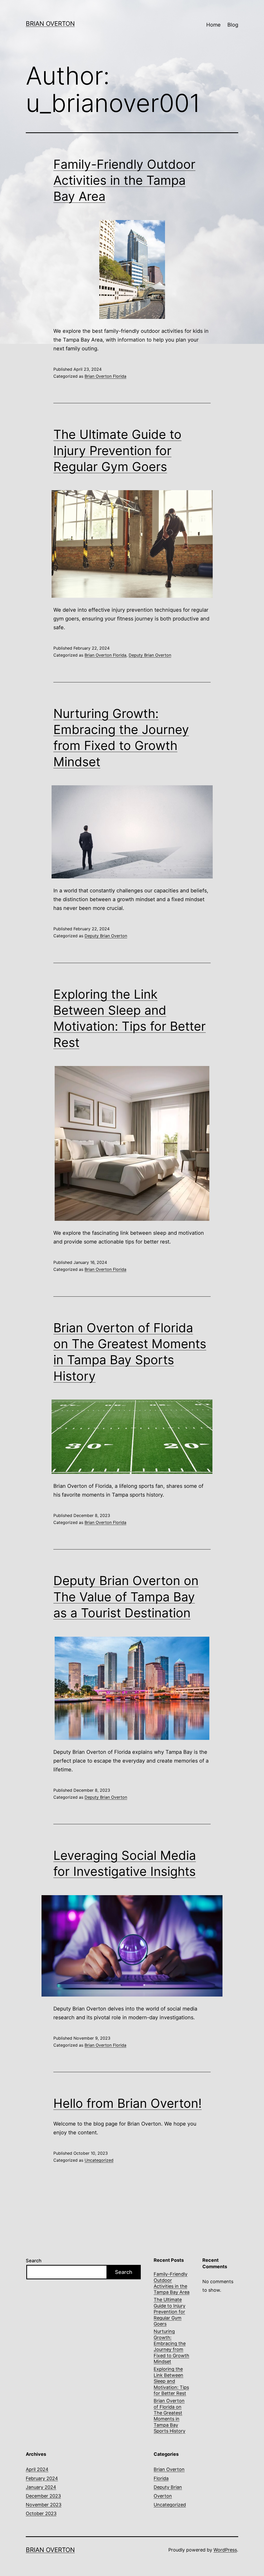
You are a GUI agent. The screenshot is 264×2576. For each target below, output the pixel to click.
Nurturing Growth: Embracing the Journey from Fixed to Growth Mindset (171, 2346)
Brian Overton (50, 24)
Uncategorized (99, 2160)
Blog (233, 25)
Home (213, 25)
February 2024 (42, 2478)
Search (34, 2261)
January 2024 (41, 2487)
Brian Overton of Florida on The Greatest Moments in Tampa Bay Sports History (170, 2416)
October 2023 (41, 2513)
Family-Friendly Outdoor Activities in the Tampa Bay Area (124, 180)
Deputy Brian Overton (150, 655)
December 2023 (43, 2496)
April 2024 (37, 2469)
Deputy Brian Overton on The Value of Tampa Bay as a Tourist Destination (126, 1597)
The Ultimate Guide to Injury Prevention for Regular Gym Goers (117, 450)
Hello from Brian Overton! (127, 2103)
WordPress (225, 2550)
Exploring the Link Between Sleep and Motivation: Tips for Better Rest (171, 2381)
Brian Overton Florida (105, 376)
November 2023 (44, 2505)
